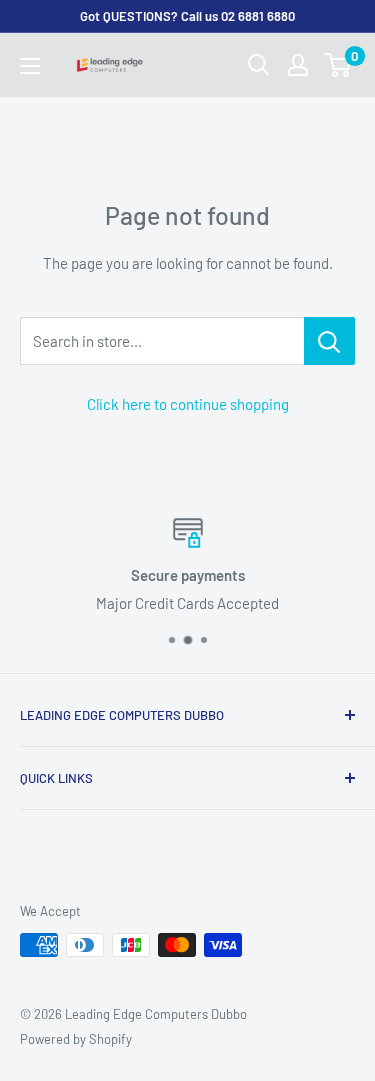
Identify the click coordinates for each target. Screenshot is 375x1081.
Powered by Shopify (76, 1039)
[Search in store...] (329, 341)
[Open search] (259, 65)
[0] (338, 65)
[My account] (298, 65)
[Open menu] (30, 66)
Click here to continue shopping (188, 404)
